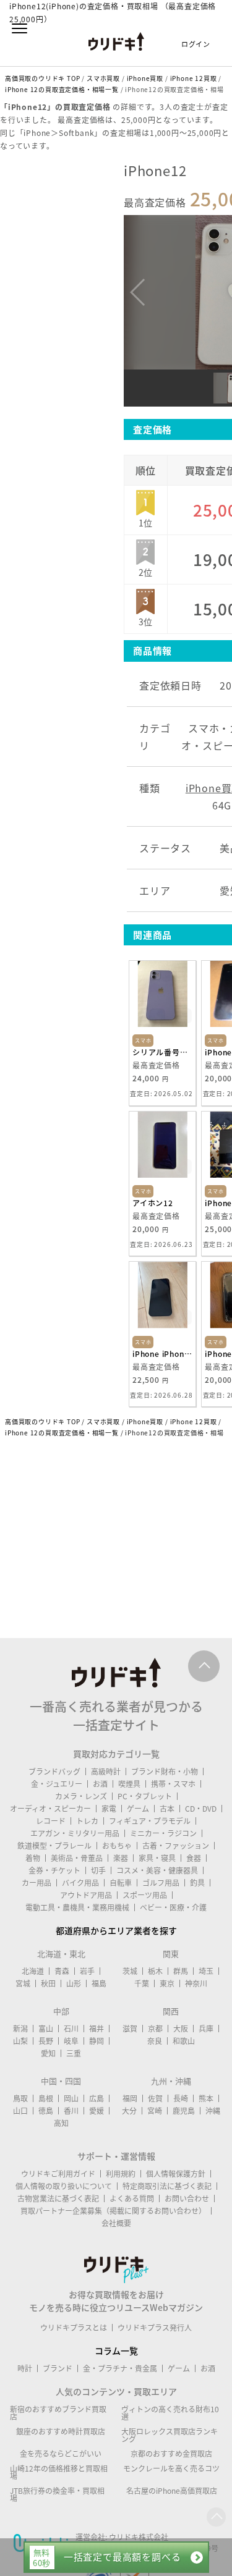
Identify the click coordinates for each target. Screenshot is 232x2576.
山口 (20, 2111)
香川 (71, 2111)
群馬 (181, 1971)
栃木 (155, 1971)
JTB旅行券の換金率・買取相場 (57, 2494)
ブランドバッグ (54, 1772)
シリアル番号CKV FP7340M (162, 1052)
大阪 (181, 2029)
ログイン (196, 44)
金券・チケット (54, 1870)
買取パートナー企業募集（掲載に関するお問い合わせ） (113, 2211)
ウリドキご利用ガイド (58, 2174)
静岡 (97, 2041)
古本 (167, 1809)
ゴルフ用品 (161, 1883)
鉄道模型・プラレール (54, 1846)
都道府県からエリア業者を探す (116, 1930)
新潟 (20, 2029)
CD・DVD (201, 1809)
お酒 (100, 1784)
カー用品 (37, 1883)
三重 (74, 2053)
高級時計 (106, 1772)
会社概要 (116, 2223)
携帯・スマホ (173, 1784)
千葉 (142, 1983)
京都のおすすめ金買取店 (171, 2454)
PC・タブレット (145, 1796)
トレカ (87, 1821)
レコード (51, 1821)
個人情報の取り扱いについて (64, 2186)
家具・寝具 (157, 1858)
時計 (25, 2368)
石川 (71, 2029)
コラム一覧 (116, 2350)
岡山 (71, 2098)
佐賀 (155, 2098)
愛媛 (97, 2111)
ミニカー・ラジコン (163, 1833)
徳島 (46, 2111)
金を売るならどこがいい (61, 2454)
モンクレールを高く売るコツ (171, 2468)
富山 (46, 2029)
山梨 (20, 2041)
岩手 (87, 1971)
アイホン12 (153, 1203)
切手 (98, 1870)
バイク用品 (80, 1883)
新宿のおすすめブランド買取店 (58, 2413)
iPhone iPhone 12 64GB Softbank (162, 1354)
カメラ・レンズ (81, 1796)
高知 (61, 2123)
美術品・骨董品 (77, 1858)
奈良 (155, 2041)
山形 (74, 1983)
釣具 (197, 1883)
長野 (46, 2041)
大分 (129, 2111)
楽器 (121, 1858)
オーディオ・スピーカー (50, 1809)
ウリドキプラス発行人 (155, 2328)
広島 (97, 2098)
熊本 (206, 2098)
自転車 (121, 1883)
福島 (99, 1983)
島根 (46, 2098)
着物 (33, 1858)
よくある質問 (132, 2198)
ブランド (58, 2368)
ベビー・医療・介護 (173, 1907)
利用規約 (121, 2174)
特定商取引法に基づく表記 (167, 2186)
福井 (97, 2029)
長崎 (181, 2098)
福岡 (130, 2098)
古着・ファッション (176, 1846)
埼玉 (206, 1971)
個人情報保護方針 (176, 2174)
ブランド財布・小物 (165, 1772)
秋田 (48, 1983)
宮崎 (155, 2111)
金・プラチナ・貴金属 (120, 2368)
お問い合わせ (187, 2198)
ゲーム (138, 1809)
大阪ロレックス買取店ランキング (170, 2435)
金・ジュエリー (57, 1784)
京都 (155, 2029)
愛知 (48, 2053)
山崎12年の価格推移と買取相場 (59, 2472)
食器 (194, 1858)
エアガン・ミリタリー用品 (75, 1833)
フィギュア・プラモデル (150, 1821)
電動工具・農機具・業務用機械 (77, 1907)
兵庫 (206, 2029)
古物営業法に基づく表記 (58, 2198)
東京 (167, 1983)
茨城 (130, 1971)
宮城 (23, 1983)
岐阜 (71, 2041)
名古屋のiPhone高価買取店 (172, 2491)
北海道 (33, 1971)
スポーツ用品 (145, 1895)
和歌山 (184, 2041)
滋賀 (130, 2029)
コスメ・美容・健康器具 (157, 1870)
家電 (109, 1809)
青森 (62, 1971)
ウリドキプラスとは (74, 2328)
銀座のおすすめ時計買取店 (61, 2431)
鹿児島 (184, 2111)
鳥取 (20, 2098)
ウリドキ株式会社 (139, 2537)
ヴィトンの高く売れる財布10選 (170, 2413)
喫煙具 (129, 1784)
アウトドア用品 (86, 1895)
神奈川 (196, 1983)
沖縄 (213, 2111)
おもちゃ (117, 1846)
